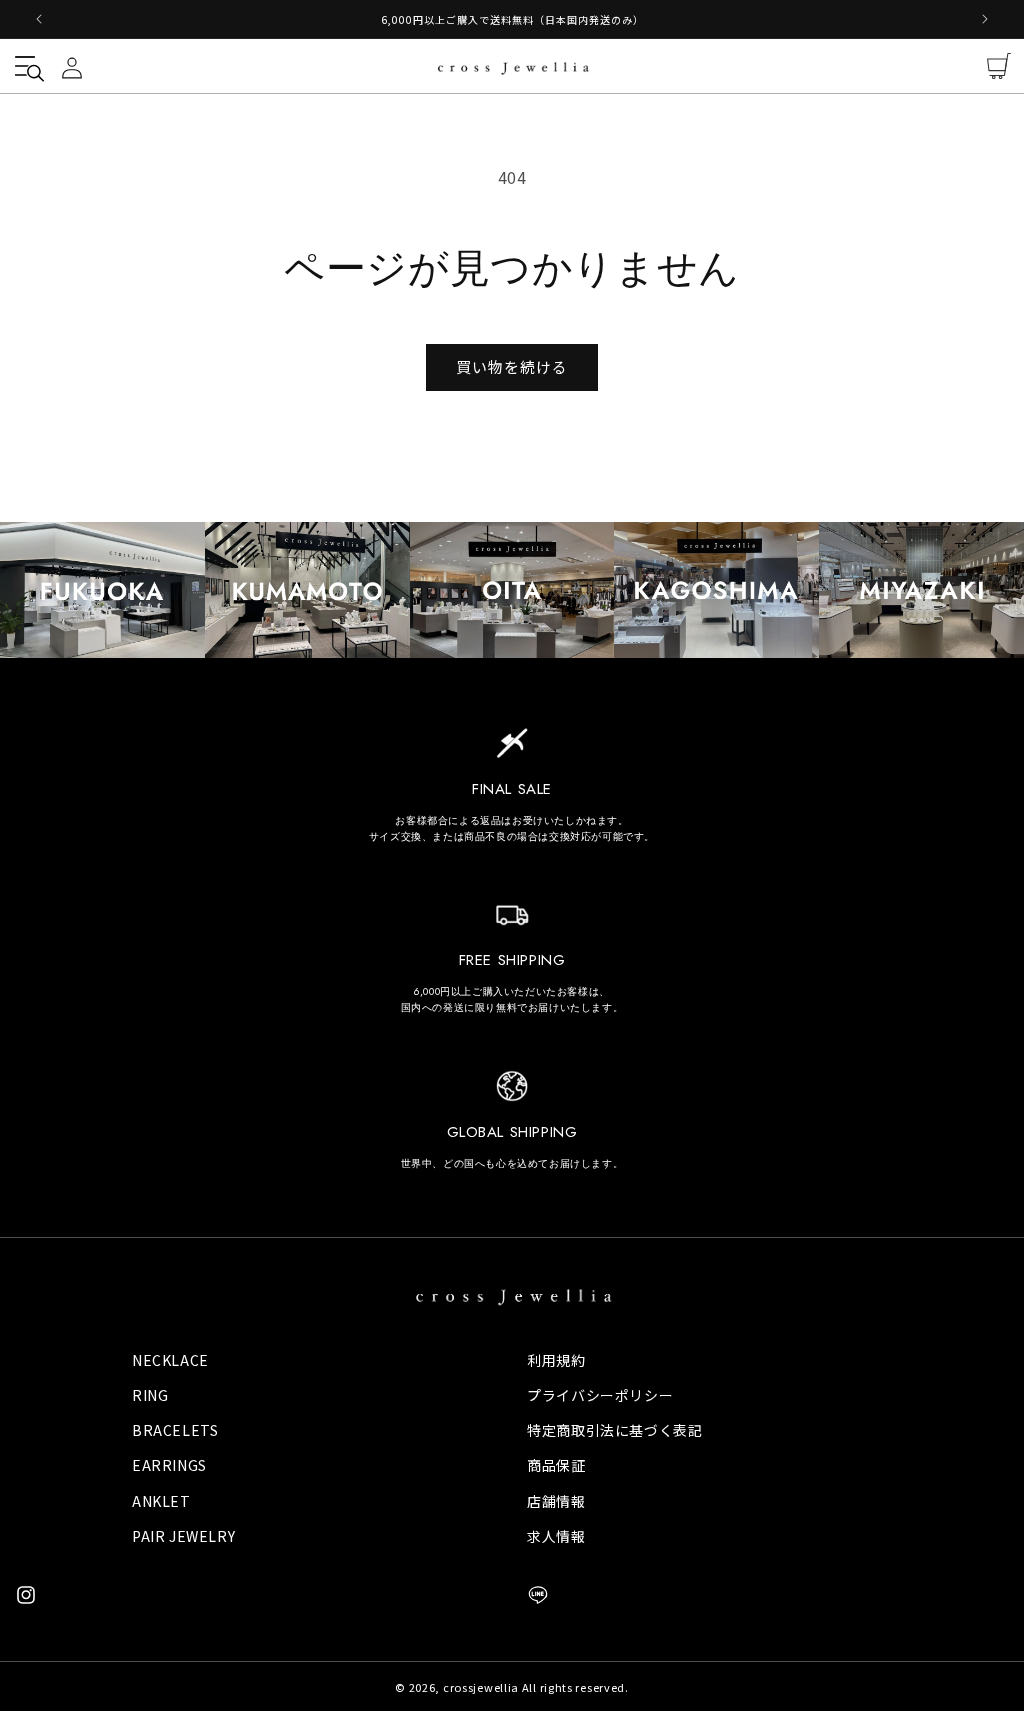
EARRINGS (169, 1465)
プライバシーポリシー (600, 1395)
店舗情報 (556, 1501)
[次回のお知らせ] (985, 19)
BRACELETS (175, 1430)
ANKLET (161, 1501)
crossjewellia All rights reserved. (536, 1687)
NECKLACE (170, 1360)
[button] (25, 66)
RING (150, 1395)
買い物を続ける (512, 366)
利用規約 (556, 1360)
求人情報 (556, 1536)
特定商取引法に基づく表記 (614, 1430)
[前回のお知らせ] (39, 19)
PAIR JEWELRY (183, 1536)
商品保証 (556, 1465)
